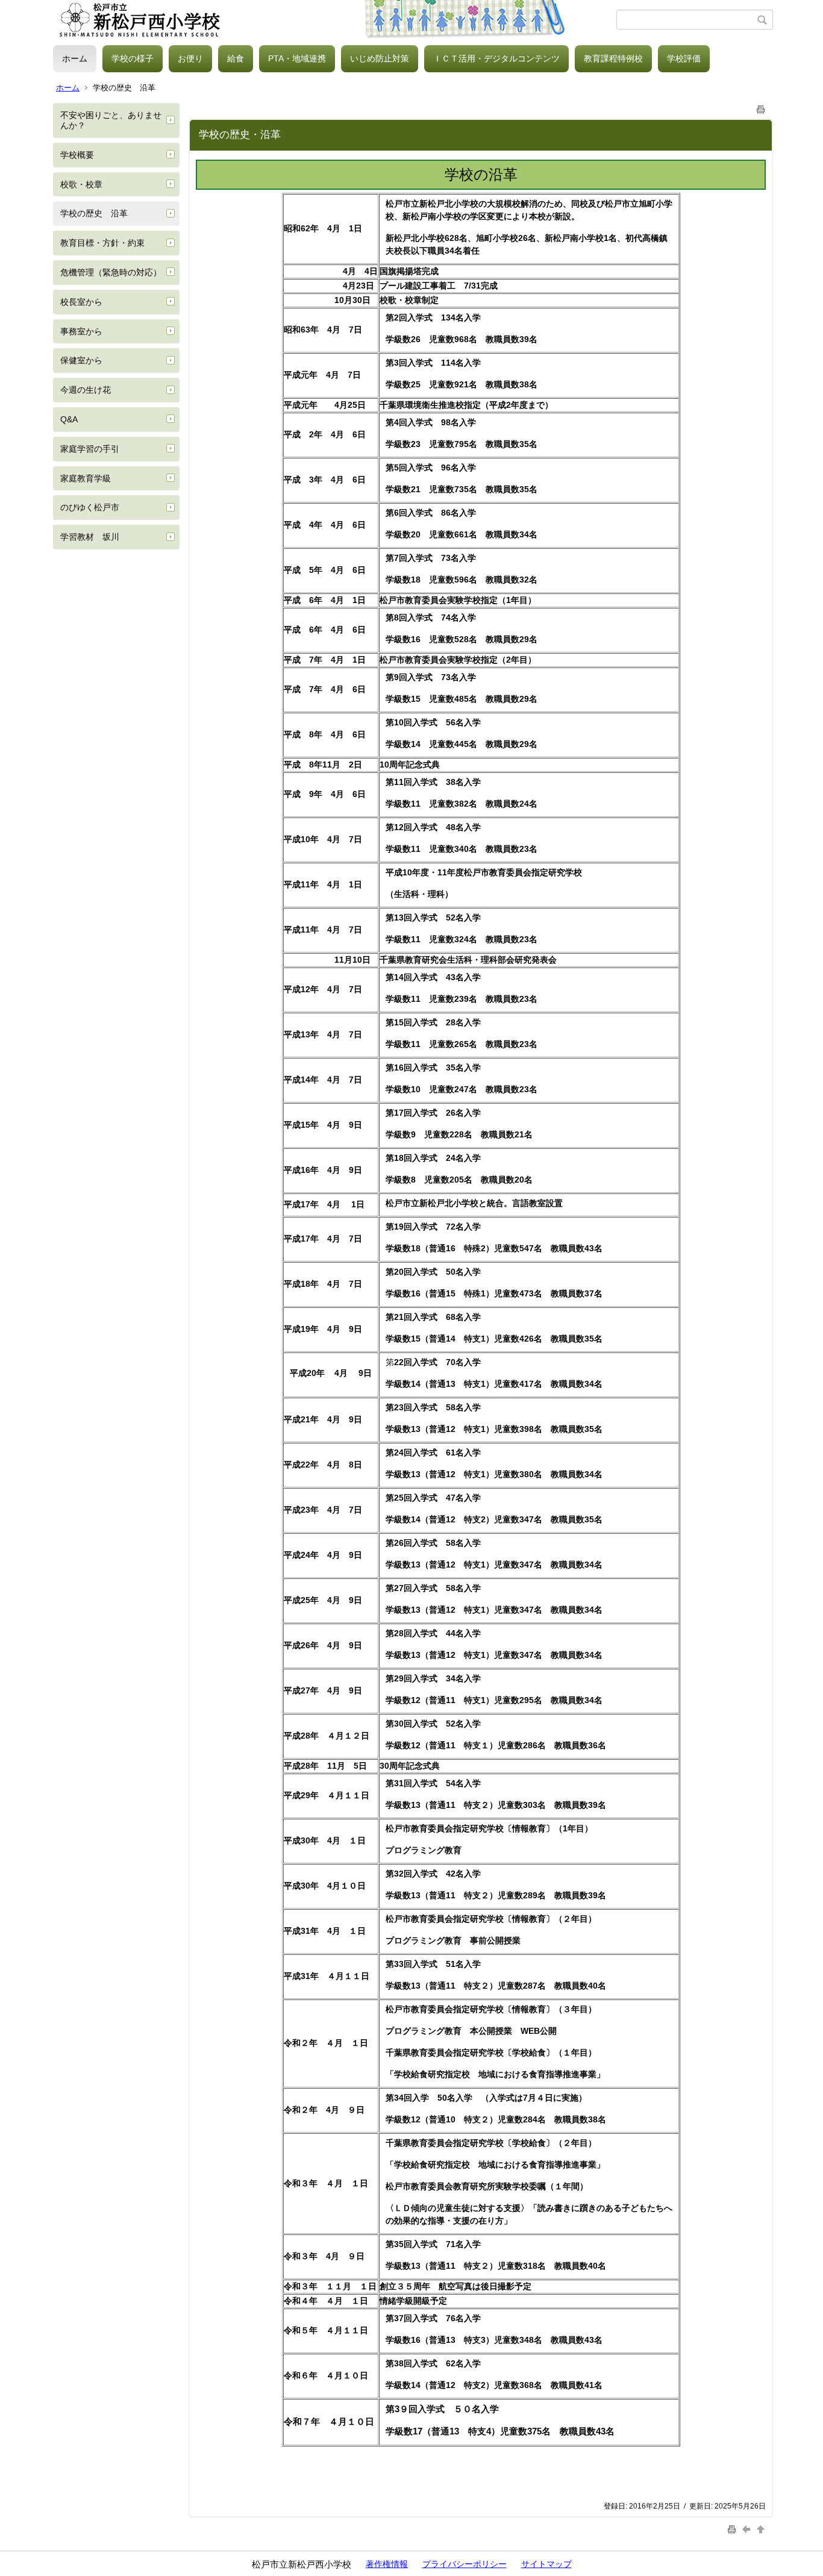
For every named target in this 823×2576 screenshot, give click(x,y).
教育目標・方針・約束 (102, 243)
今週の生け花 (86, 390)
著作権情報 (387, 2564)
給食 (236, 58)
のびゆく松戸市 (90, 507)
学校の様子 (133, 58)
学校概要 (77, 155)
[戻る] (748, 2529)
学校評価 (684, 58)
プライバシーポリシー (465, 2564)
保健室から (81, 360)
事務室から (81, 331)
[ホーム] (335, 20)
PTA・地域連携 (297, 58)
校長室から (81, 302)
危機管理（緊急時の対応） (111, 272)
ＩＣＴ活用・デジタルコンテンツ (496, 58)
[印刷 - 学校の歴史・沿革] (761, 107)
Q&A (69, 419)
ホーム (75, 58)
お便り (190, 58)
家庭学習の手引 (90, 449)
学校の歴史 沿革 (94, 213)
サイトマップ (546, 2564)
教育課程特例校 (613, 58)
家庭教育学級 (86, 478)
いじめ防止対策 (380, 58)
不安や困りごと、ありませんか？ (111, 120)
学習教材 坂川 (90, 537)
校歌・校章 (81, 184)
